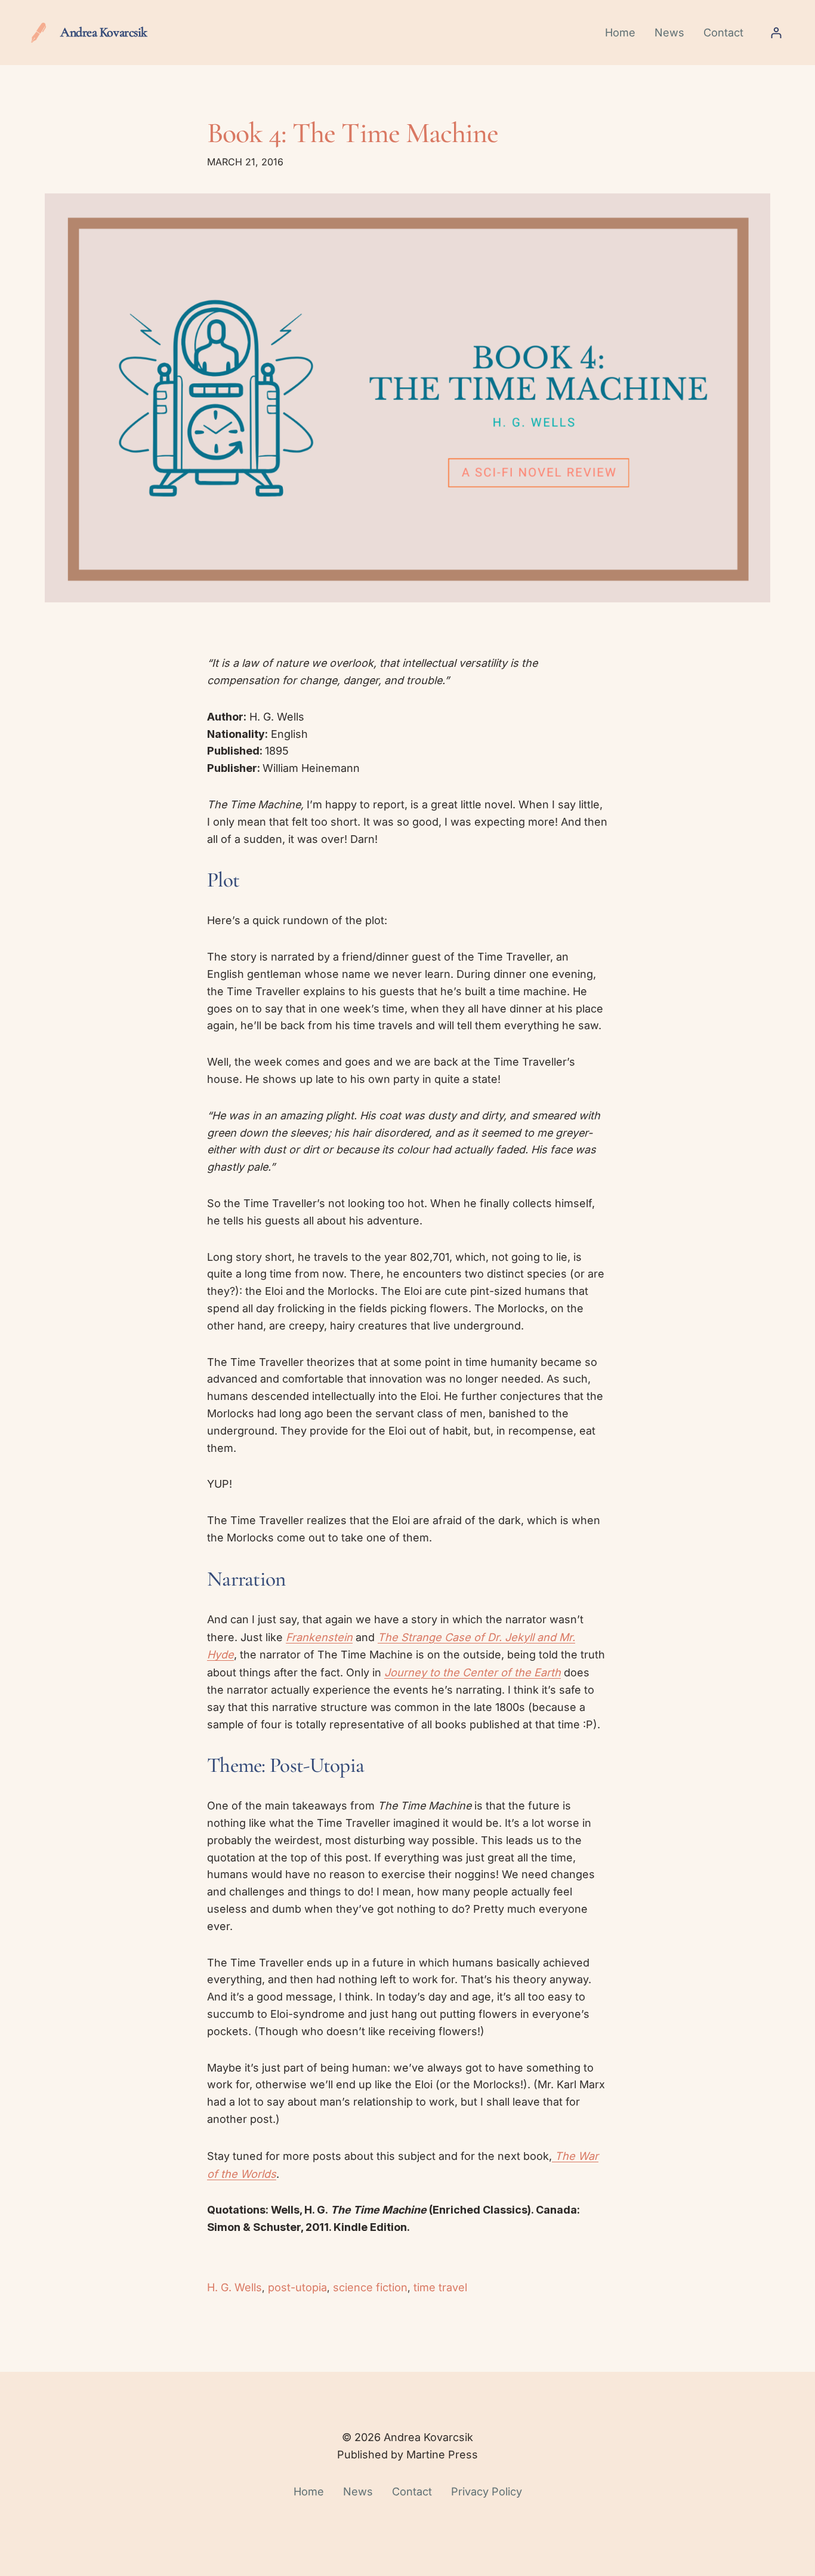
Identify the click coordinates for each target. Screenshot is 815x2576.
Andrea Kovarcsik (104, 32)
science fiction (370, 2287)
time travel (440, 2287)
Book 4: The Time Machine (353, 133)
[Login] (776, 33)
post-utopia (297, 2287)
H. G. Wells (234, 2287)
